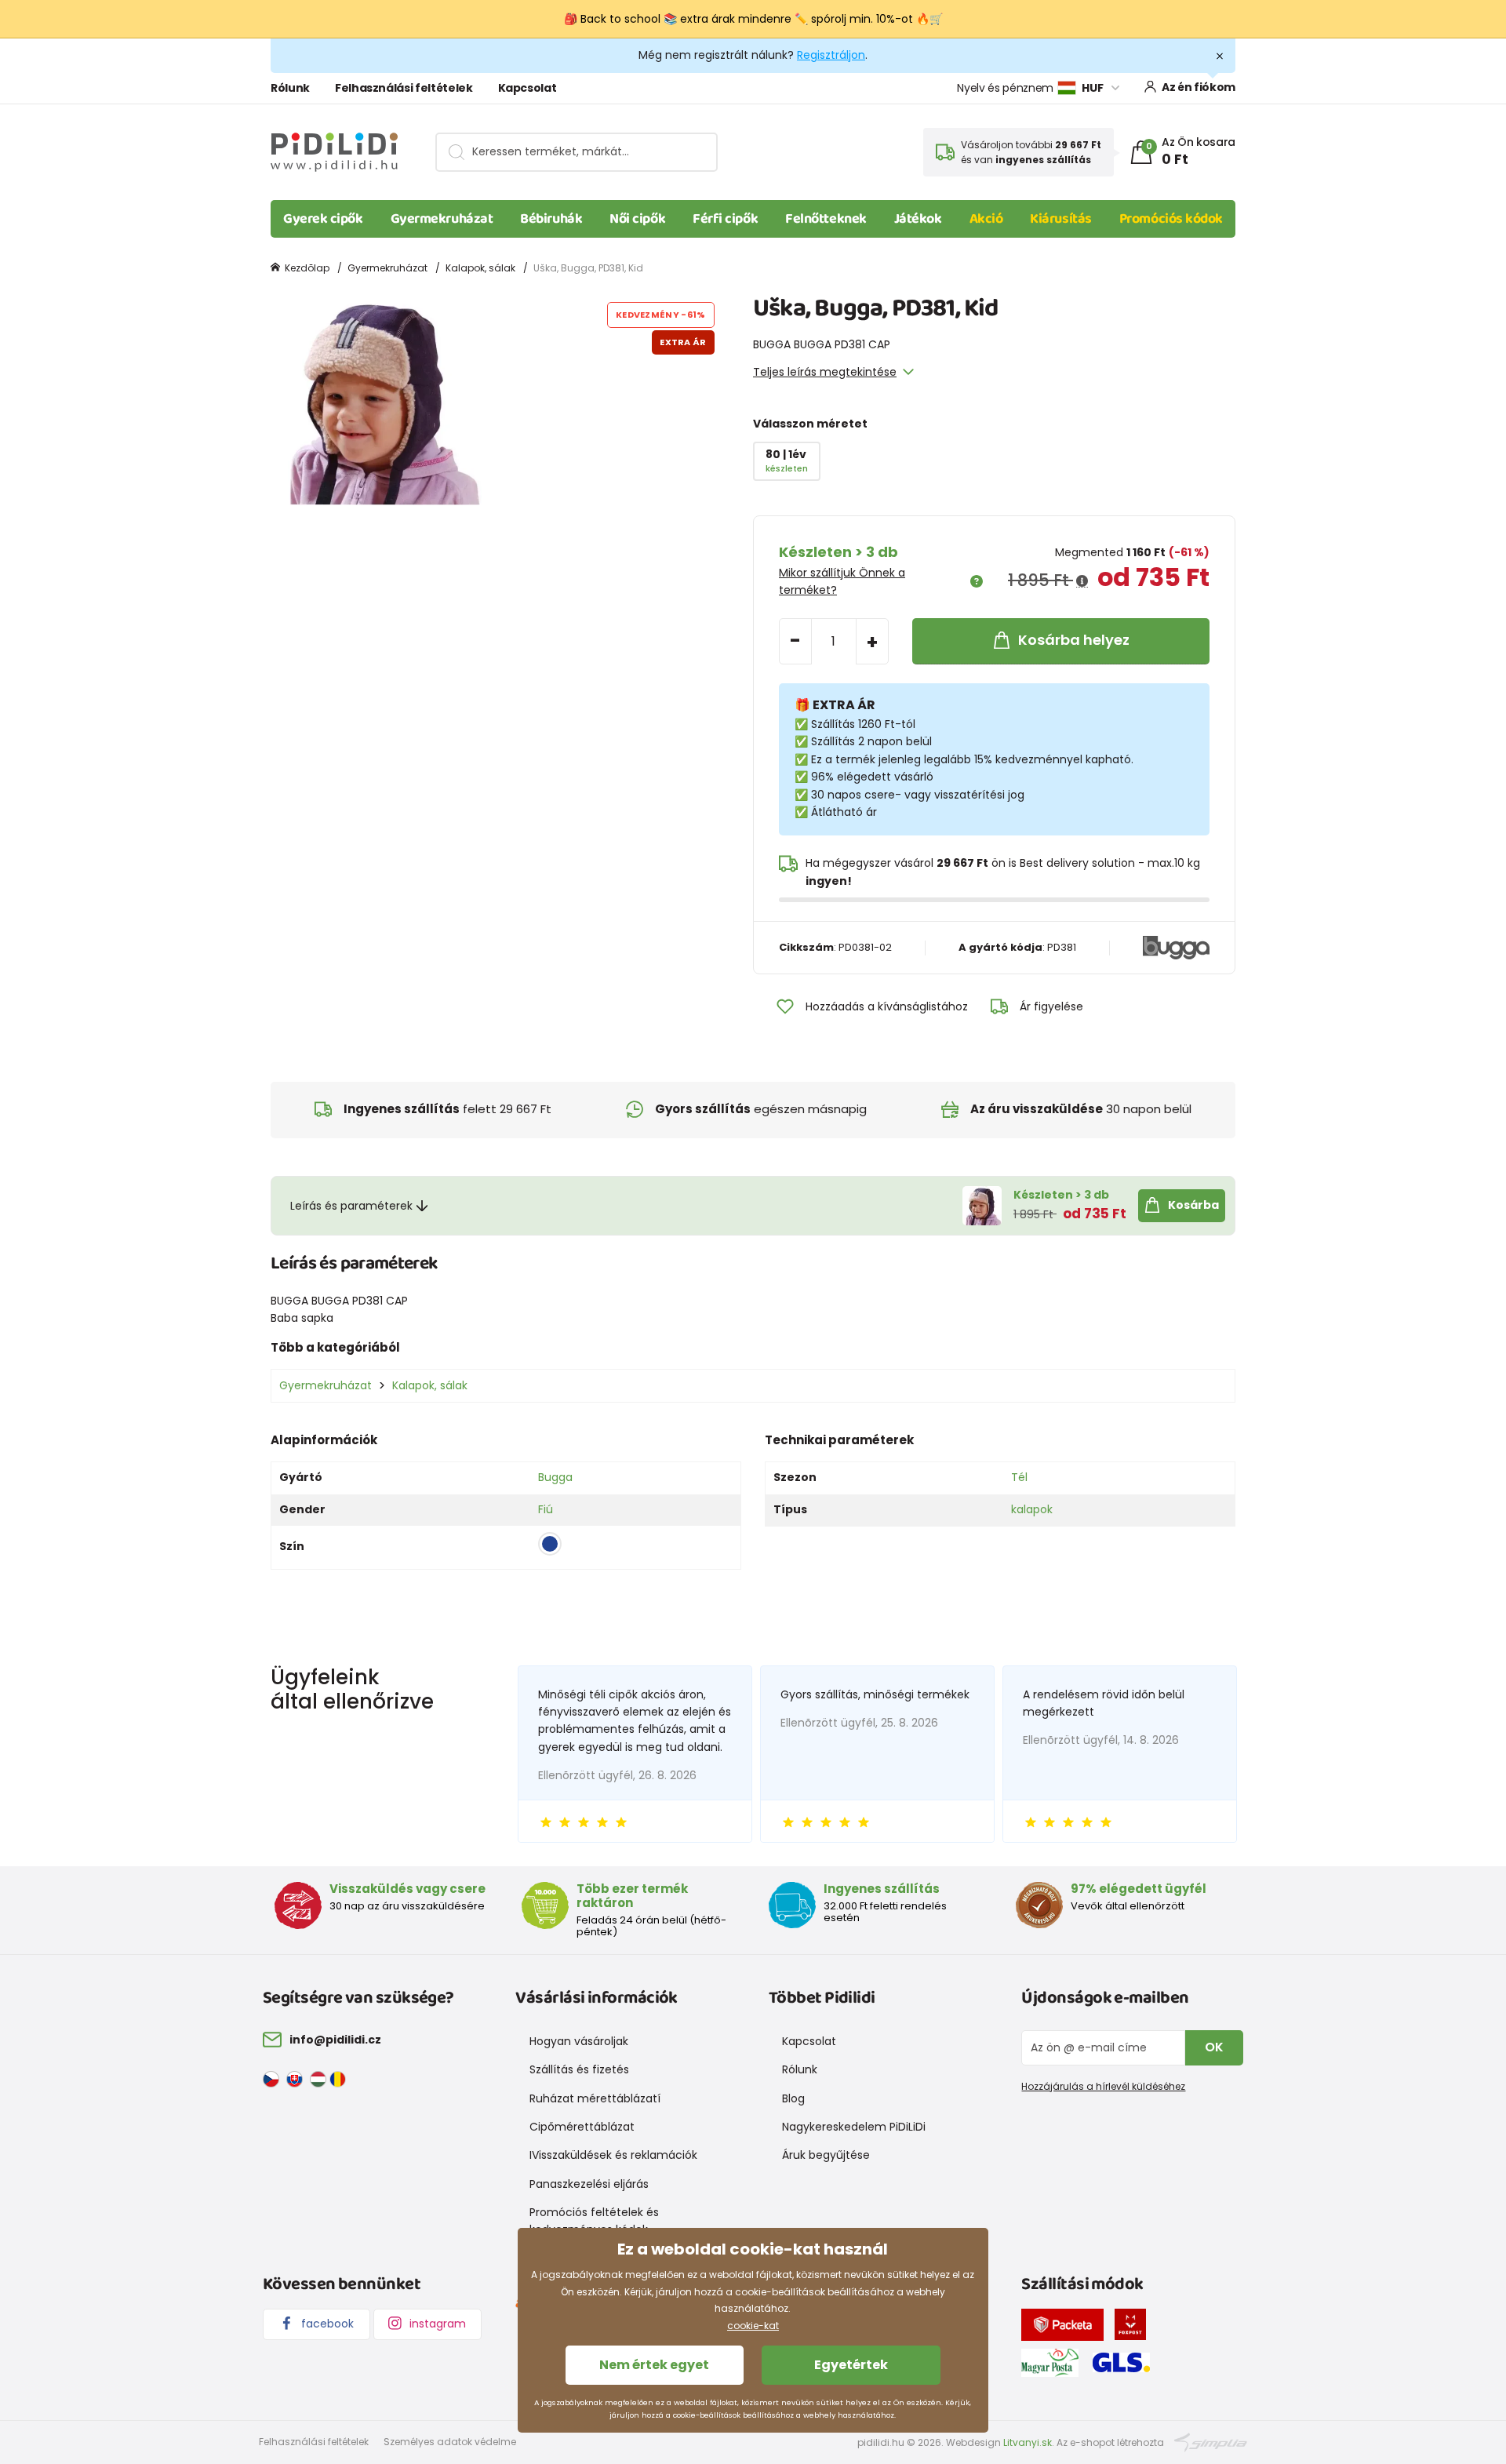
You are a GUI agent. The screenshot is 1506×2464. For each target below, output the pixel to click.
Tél (1019, 1477)
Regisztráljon (831, 55)
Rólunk (290, 88)
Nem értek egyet (654, 2365)
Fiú (546, 1509)
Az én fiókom (1199, 87)
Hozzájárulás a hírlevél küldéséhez (1103, 2086)
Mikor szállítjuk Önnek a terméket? (842, 581)
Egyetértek (851, 2365)
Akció (986, 219)
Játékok (918, 219)
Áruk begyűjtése (826, 2155)
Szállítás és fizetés (579, 2069)
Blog (793, 2098)
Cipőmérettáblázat (582, 2127)
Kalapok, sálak (480, 268)
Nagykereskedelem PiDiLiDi (854, 2127)
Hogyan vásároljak (579, 2041)
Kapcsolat (527, 88)
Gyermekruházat (442, 219)
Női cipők (637, 219)
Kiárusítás (1061, 219)
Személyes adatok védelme (450, 2442)
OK (1214, 2047)
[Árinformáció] (1082, 581)
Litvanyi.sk (1028, 2442)
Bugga (555, 1477)
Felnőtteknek (826, 219)
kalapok (1032, 1509)
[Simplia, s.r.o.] (1211, 2442)
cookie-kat (753, 2326)
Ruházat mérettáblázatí (595, 2098)
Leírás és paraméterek (351, 1206)
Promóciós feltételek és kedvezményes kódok (594, 2221)
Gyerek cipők (323, 219)
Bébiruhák (551, 219)
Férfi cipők (725, 219)
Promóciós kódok (1171, 219)
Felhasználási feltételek (404, 88)
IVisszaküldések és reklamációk (613, 2155)
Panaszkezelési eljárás (589, 2184)
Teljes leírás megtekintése (825, 372)
